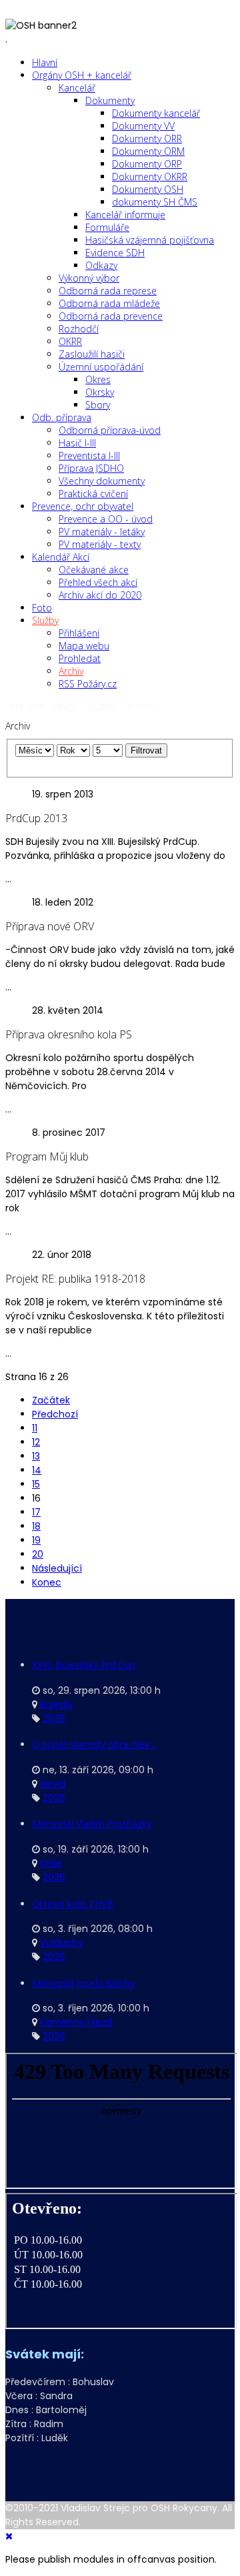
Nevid (53, 1784)
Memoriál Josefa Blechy (83, 1983)
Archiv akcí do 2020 (100, 595)
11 (35, 1428)
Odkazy (101, 265)
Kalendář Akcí (61, 557)
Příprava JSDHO (91, 468)
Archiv (71, 671)
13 (36, 1456)
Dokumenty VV (143, 126)
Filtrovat (146, 750)
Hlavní (45, 62)
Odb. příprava (62, 417)
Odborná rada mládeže (109, 303)
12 (36, 1442)
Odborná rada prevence (111, 316)
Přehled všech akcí (98, 582)
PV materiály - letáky (102, 532)
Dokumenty (110, 100)
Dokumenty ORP (147, 164)
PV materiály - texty (100, 544)
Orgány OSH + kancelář (82, 75)
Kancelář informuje (125, 215)
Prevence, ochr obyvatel (83, 506)
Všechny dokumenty (102, 481)
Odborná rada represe (108, 291)
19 (36, 1540)
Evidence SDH (115, 253)
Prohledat (80, 658)
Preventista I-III (89, 455)
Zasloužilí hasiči (92, 354)
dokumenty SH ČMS (155, 202)
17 (36, 1512)
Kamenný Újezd (76, 2022)
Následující (57, 1568)
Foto (42, 608)
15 (36, 1484)
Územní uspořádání (101, 367)
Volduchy (62, 1943)
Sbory (98, 405)
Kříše (51, 1863)
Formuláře (107, 227)
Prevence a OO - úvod (106, 519)
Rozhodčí (79, 329)
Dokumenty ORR (147, 138)
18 (36, 1526)
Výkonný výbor (89, 278)
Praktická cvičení (93, 494)
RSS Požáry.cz (88, 684)
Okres (98, 379)
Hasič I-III (77, 443)
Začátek (51, 1400)
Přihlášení (79, 633)
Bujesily (57, 1704)
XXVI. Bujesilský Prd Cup (83, 1665)
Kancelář (77, 88)
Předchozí (55, 1414)
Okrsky (100, 392)
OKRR (70, 341)
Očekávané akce (94, 570)
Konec (47, 1582)
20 (38, 1554)
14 (37, 1470)
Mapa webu (84, 646)
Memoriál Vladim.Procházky (92, 1824)
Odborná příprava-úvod (110, 430)
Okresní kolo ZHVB (73, 1904)
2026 (54, 1718)
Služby (45, 620)
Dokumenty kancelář (156, 113)
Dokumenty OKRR (150, 177)
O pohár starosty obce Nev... (94, 1744)
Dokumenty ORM (148, 151)
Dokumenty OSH (148, 189)
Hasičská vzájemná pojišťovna (150, 240)
